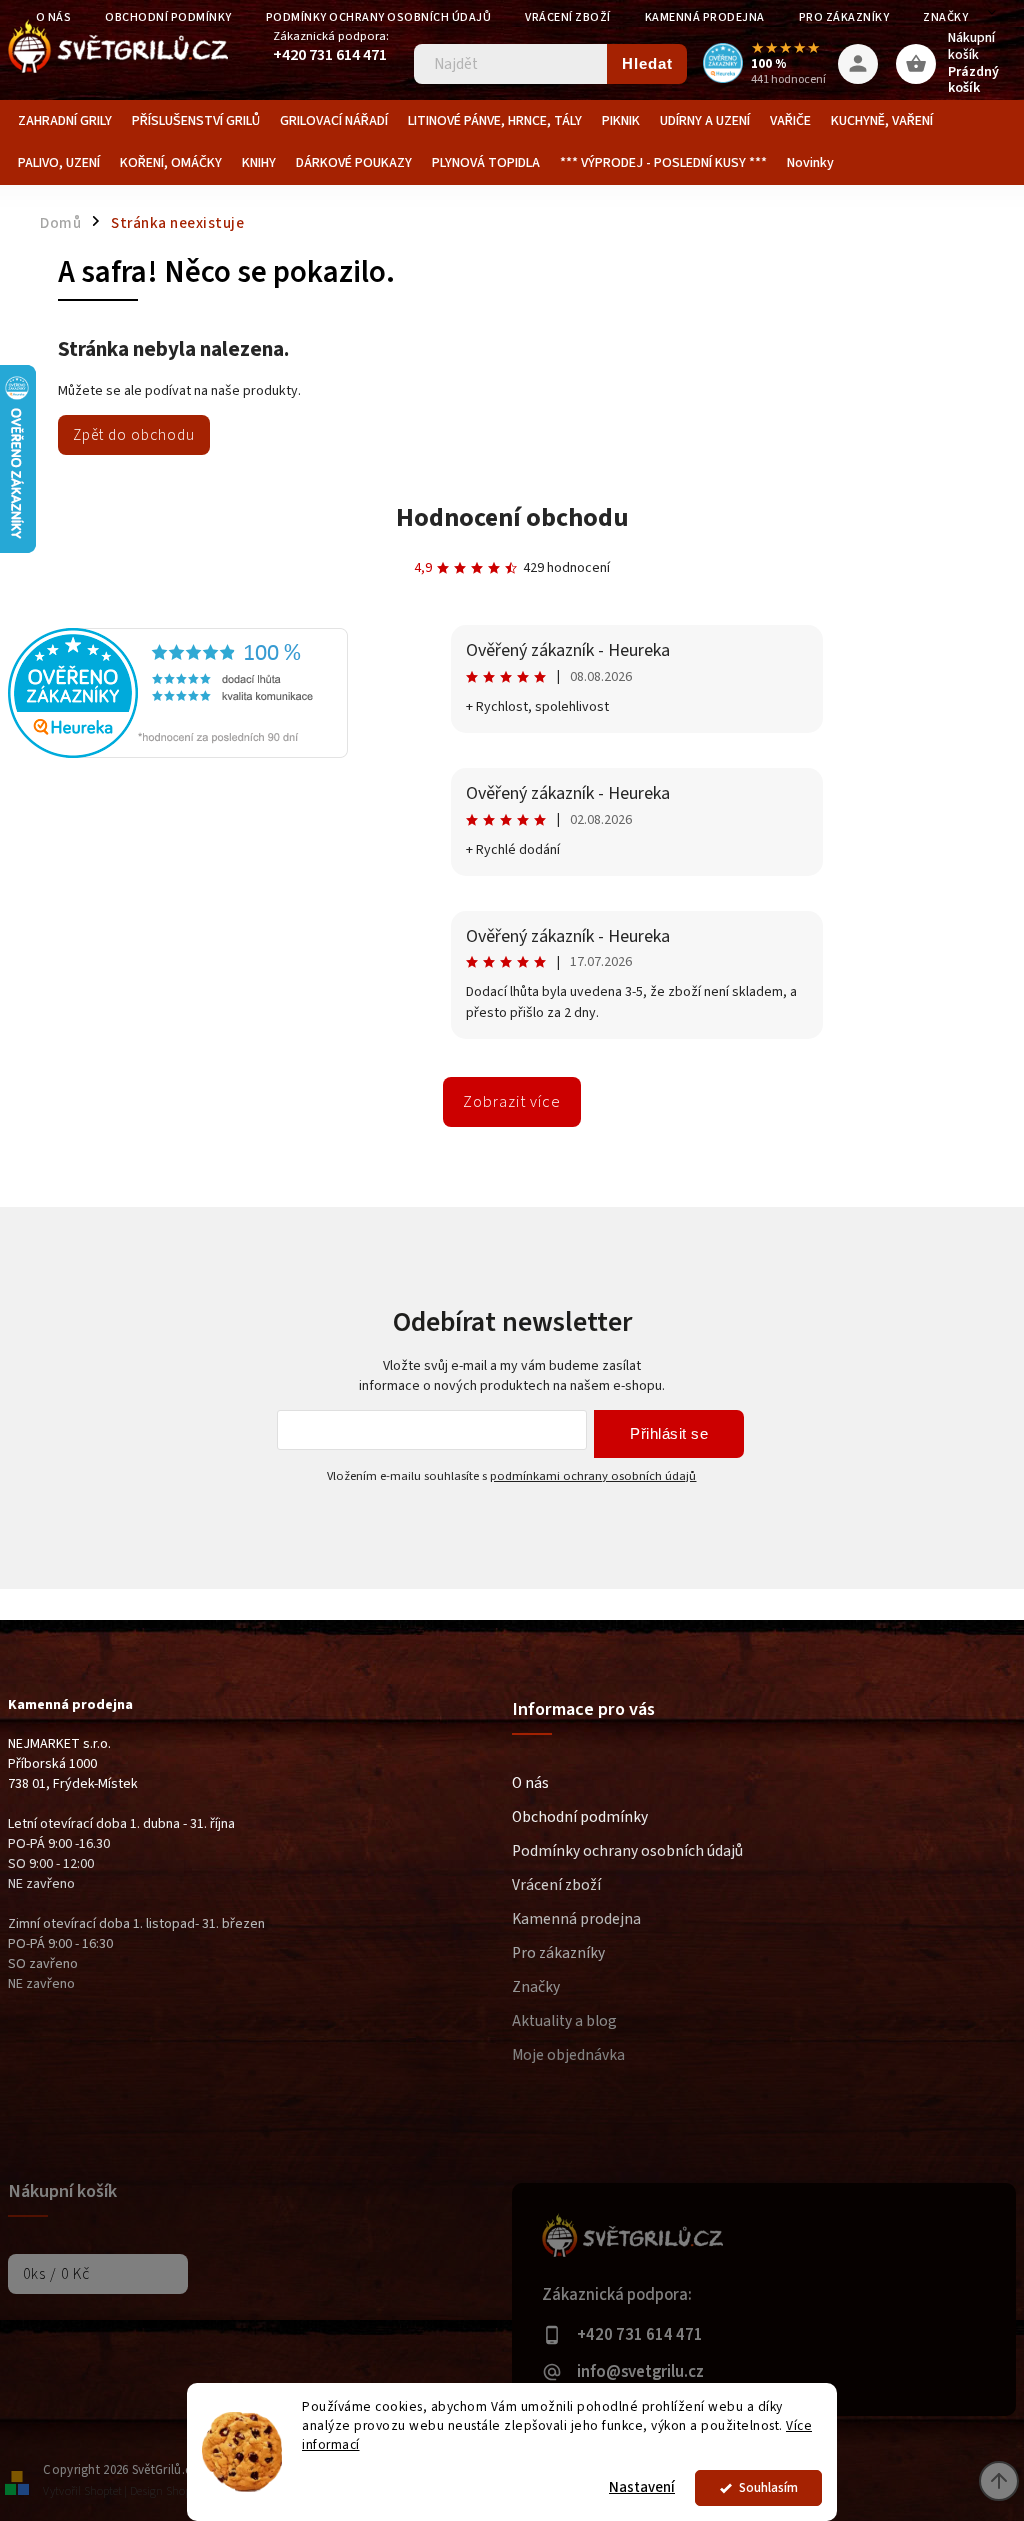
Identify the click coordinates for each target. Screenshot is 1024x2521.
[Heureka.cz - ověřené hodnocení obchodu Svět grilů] (178, 754)
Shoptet (103, 2491)
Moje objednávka (568, 2055)
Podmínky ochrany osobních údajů (379, 17)
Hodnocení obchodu (512, 517)
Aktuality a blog (564, 2021)
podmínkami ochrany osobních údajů (593, 1476)
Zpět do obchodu (134, 435)
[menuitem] (65, 121)
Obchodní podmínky (580, 1817)
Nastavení (642, 2487)
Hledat (647, 63)
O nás (530, 1783)
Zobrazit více (512, 1102)
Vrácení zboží (568, 17)
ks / (56, 2274)
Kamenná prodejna (705, 17)
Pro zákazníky (844, 17)
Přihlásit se (669, 1433)
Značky (945, 17)
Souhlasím (768, 2487)
